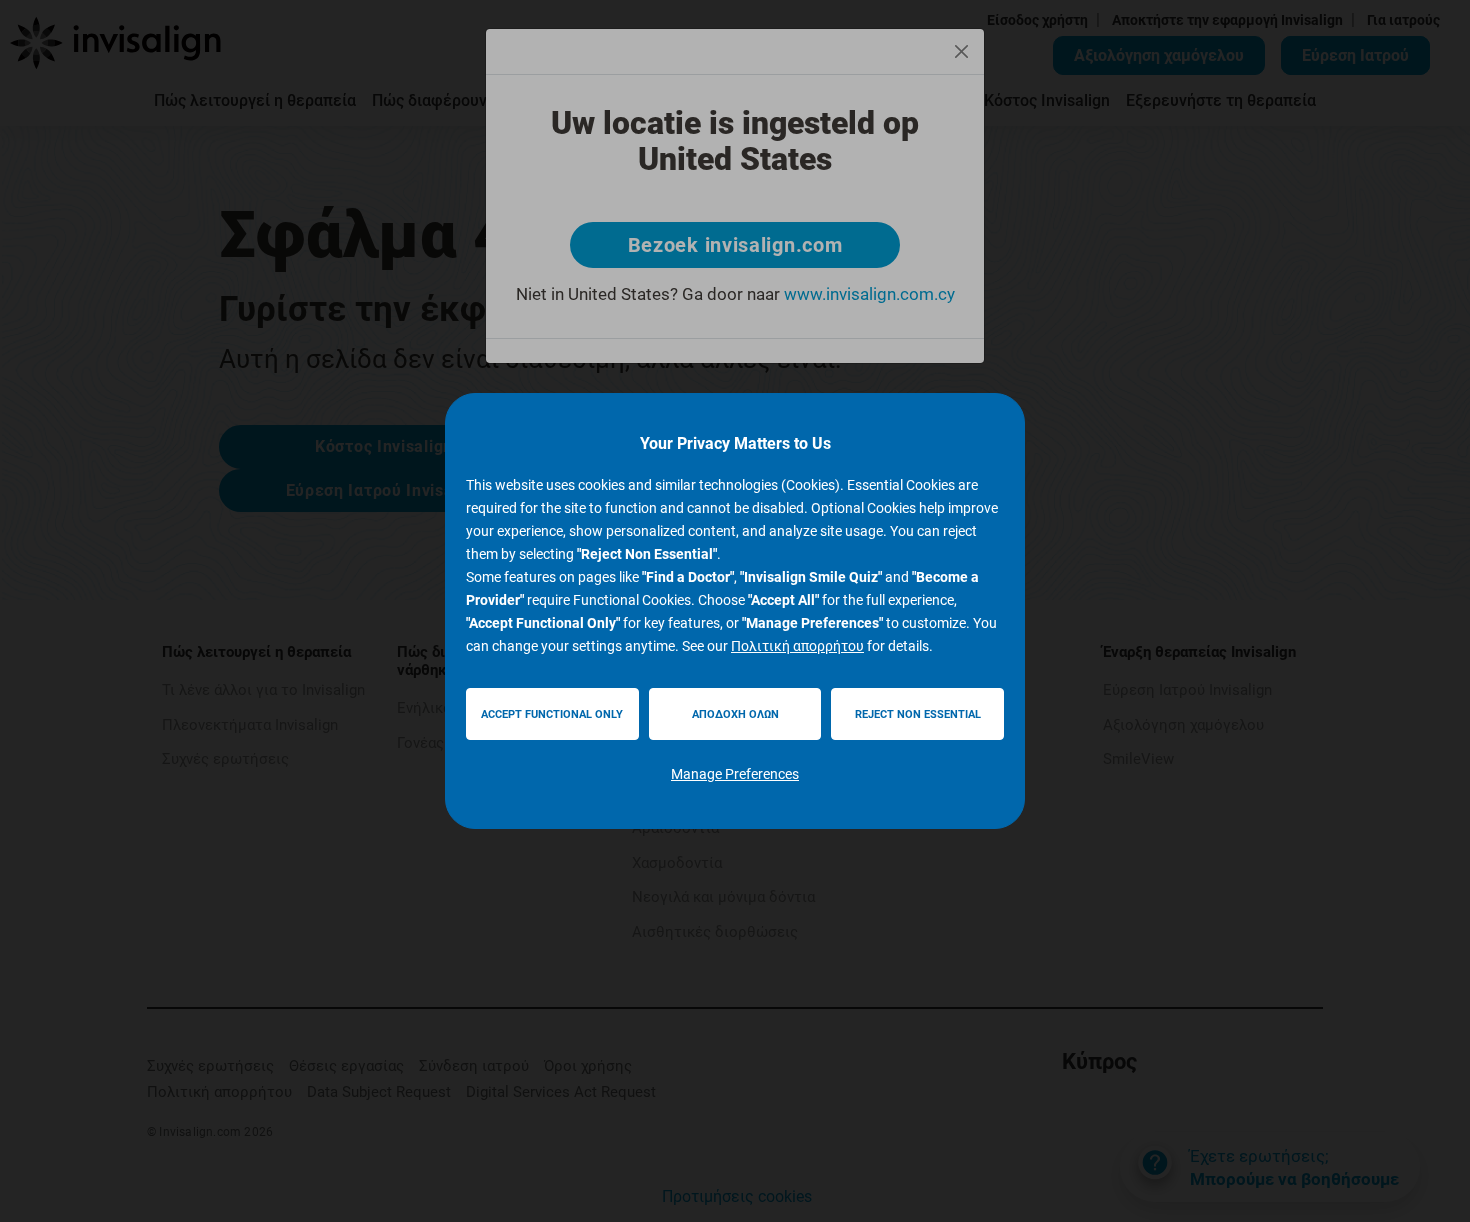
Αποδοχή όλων (735, 714)
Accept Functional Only (552, 714)
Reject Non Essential (918, 714)
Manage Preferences (735, 774)
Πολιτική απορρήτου (797, 646)
